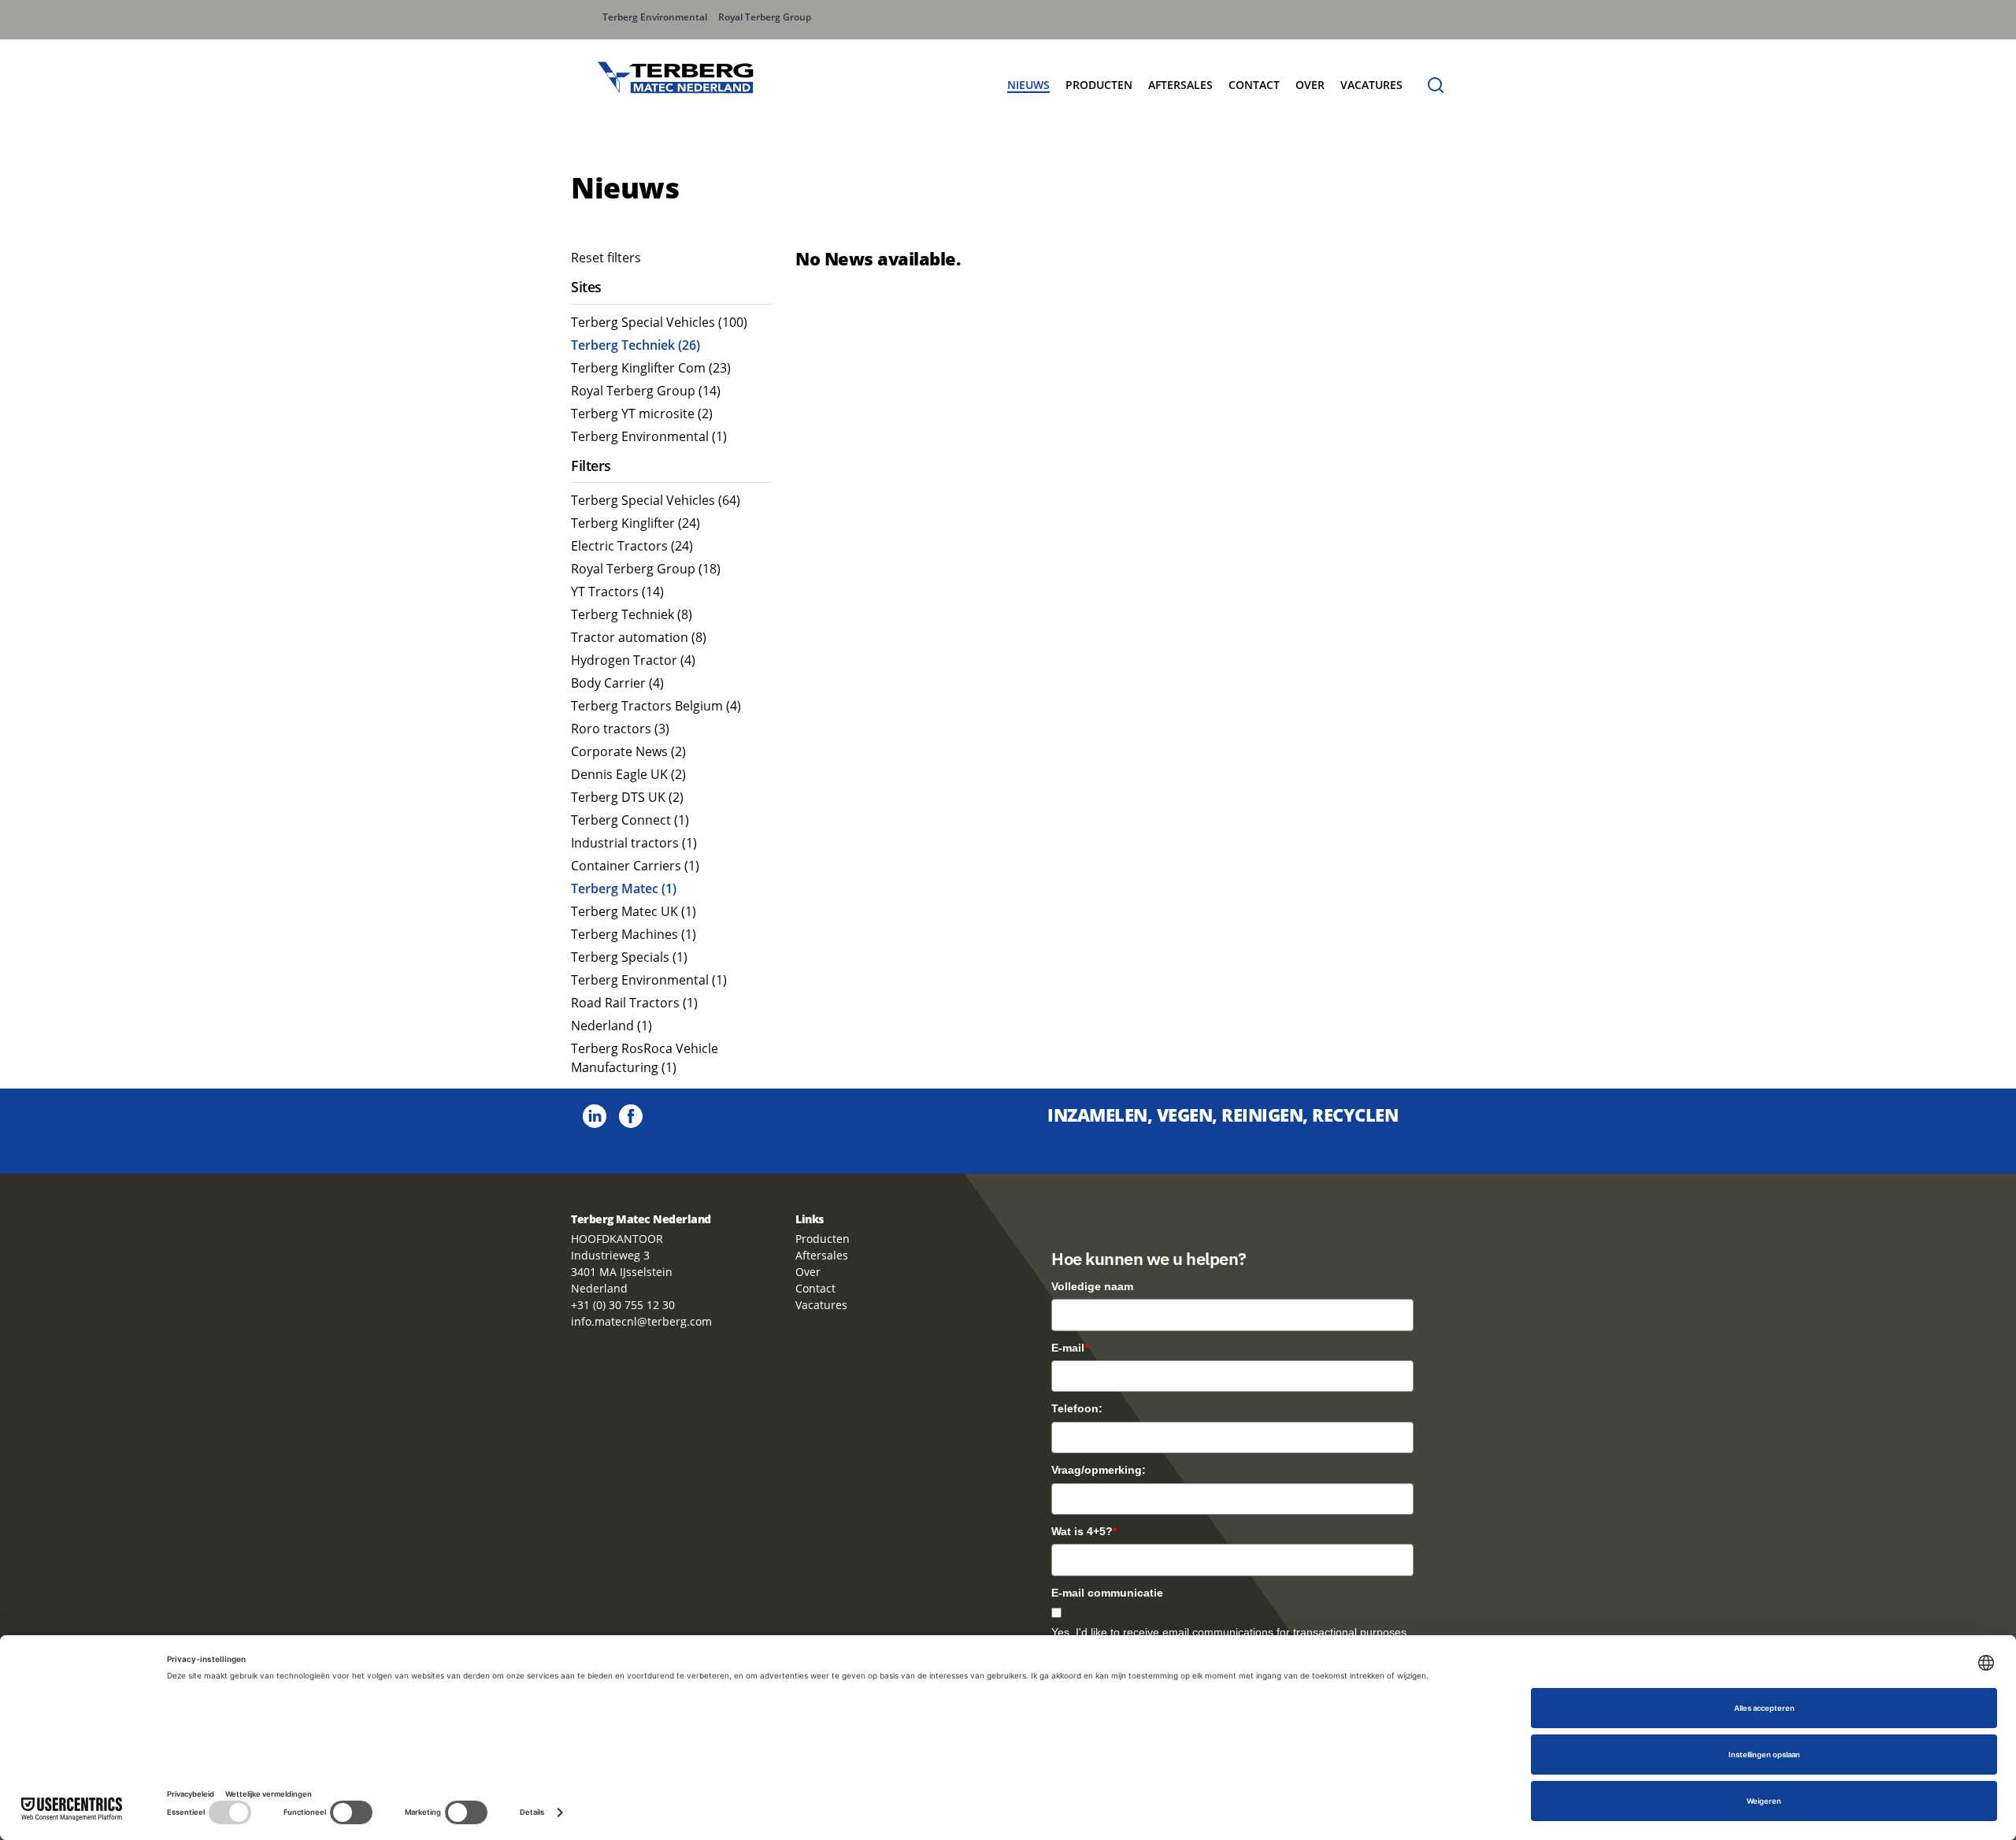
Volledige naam (1092, 1286)
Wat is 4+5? (1084, 1531)
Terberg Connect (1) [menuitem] (630, 820)
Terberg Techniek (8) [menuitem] (632, 614)
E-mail (1070, 1348)
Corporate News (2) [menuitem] (628, 751)
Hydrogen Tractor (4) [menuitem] (633, 660)
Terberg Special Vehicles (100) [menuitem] (659, 322)
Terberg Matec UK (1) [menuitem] (634, 911)
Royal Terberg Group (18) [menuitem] (646, 569)
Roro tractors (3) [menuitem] (620, 729)
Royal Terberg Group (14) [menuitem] (646, 391)
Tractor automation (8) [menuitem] (639, 637)
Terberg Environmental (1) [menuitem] (649, 436)
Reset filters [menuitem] (606, 258)
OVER (1310, 85)
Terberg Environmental (655, 17)
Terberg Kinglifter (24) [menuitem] (636, 523)
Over (808, 1272)
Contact (1254, 85)
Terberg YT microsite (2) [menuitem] (642, 414)
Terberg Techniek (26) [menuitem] (636, 345)
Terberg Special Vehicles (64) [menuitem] (656, 500)
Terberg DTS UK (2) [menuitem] (627, 797)
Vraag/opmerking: (1099, 1470)
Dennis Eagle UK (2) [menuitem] (628, 774)
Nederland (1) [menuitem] (611, 1026)
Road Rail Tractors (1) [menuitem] (634, 1003)
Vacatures (821, 1305)
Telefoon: (1077, 1408)
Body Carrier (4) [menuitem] (617, 683)
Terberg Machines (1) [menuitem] (634, 934)
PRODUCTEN (1099, 85)
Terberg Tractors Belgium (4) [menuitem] (656, 706)
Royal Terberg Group (765, 17)
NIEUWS (1028, 85)
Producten (823, 1239)
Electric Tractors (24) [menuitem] (632, 546)
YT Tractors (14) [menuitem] (617, 592)
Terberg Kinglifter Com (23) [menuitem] (651, 368)
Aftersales (1180, 85)
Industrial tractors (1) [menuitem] (634, 843)
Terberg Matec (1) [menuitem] (624, 888)
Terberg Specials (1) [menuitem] (629, 957)
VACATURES (1371, 85)
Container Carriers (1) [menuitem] (635, 866)
